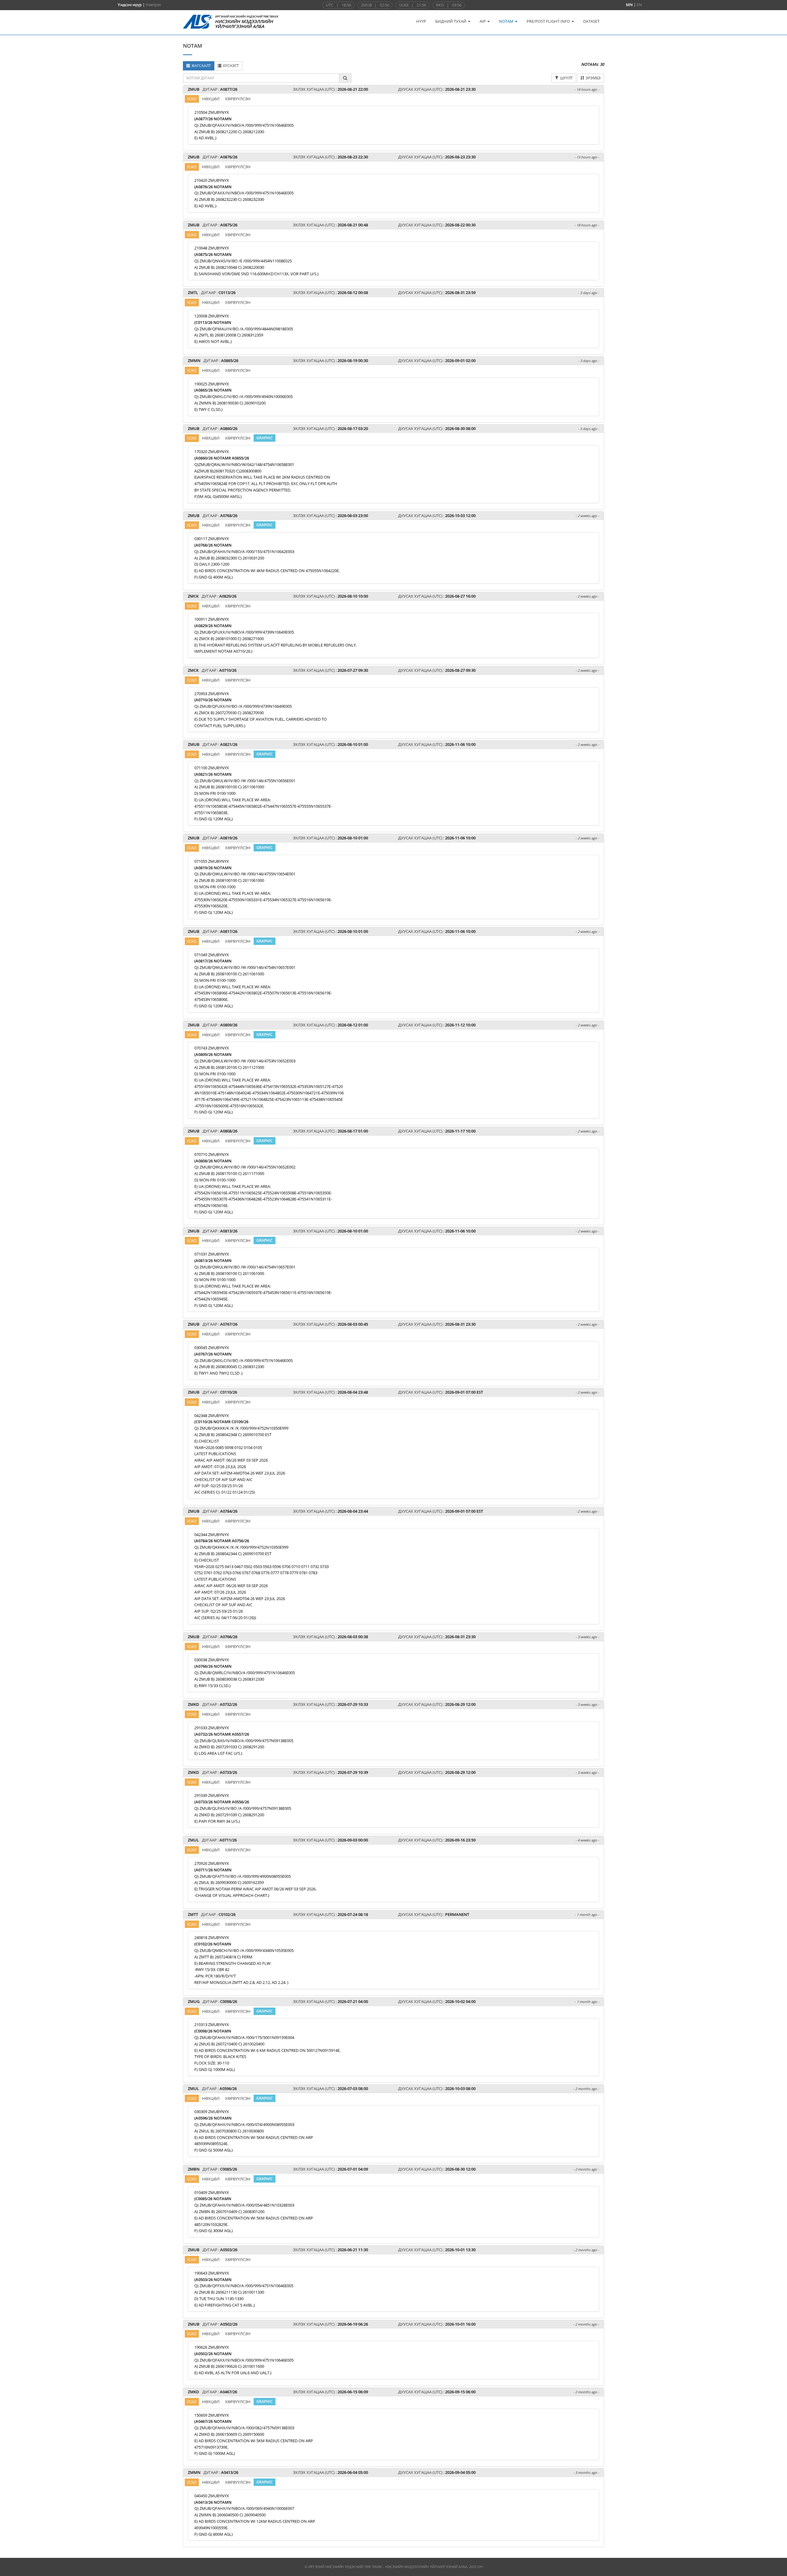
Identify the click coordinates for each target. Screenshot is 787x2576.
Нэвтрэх (153, 5)
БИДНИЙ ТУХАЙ (451, 21)
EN (639, 5)
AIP (483, 21)
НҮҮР (421, 21)
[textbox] (261, 78)
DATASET (591, 21)
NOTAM (507, 21)
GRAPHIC (265, 438)
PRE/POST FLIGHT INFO (549, 21)
